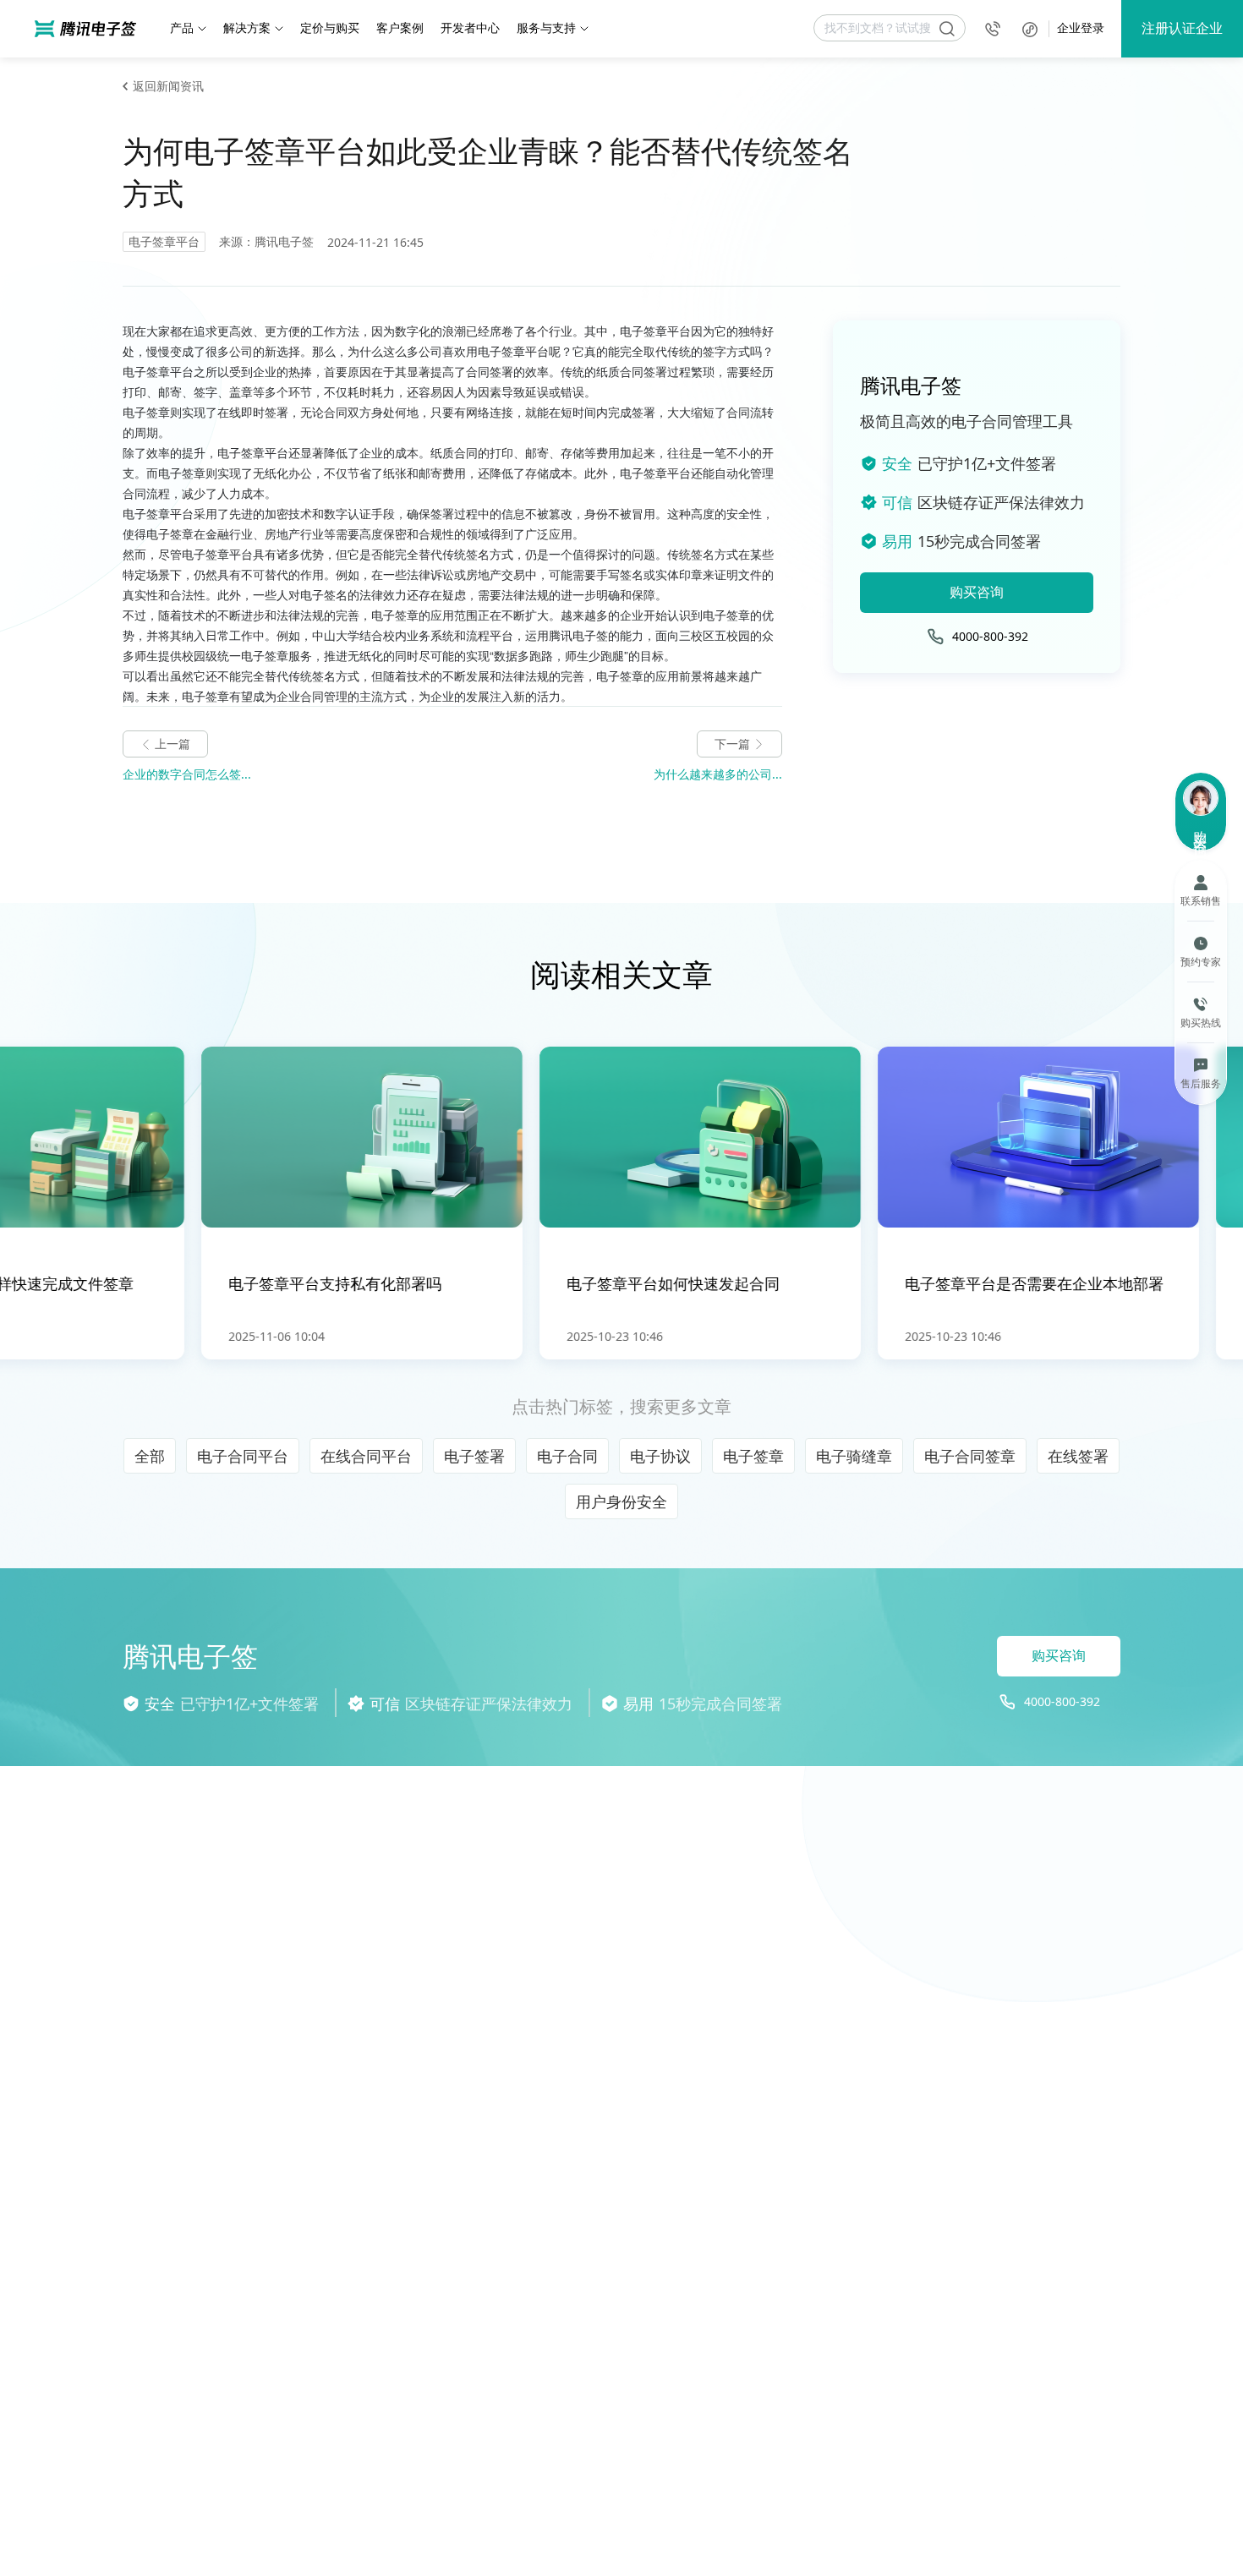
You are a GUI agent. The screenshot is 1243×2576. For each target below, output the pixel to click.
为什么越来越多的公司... (718, 774)
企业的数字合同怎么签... (187, 774)
